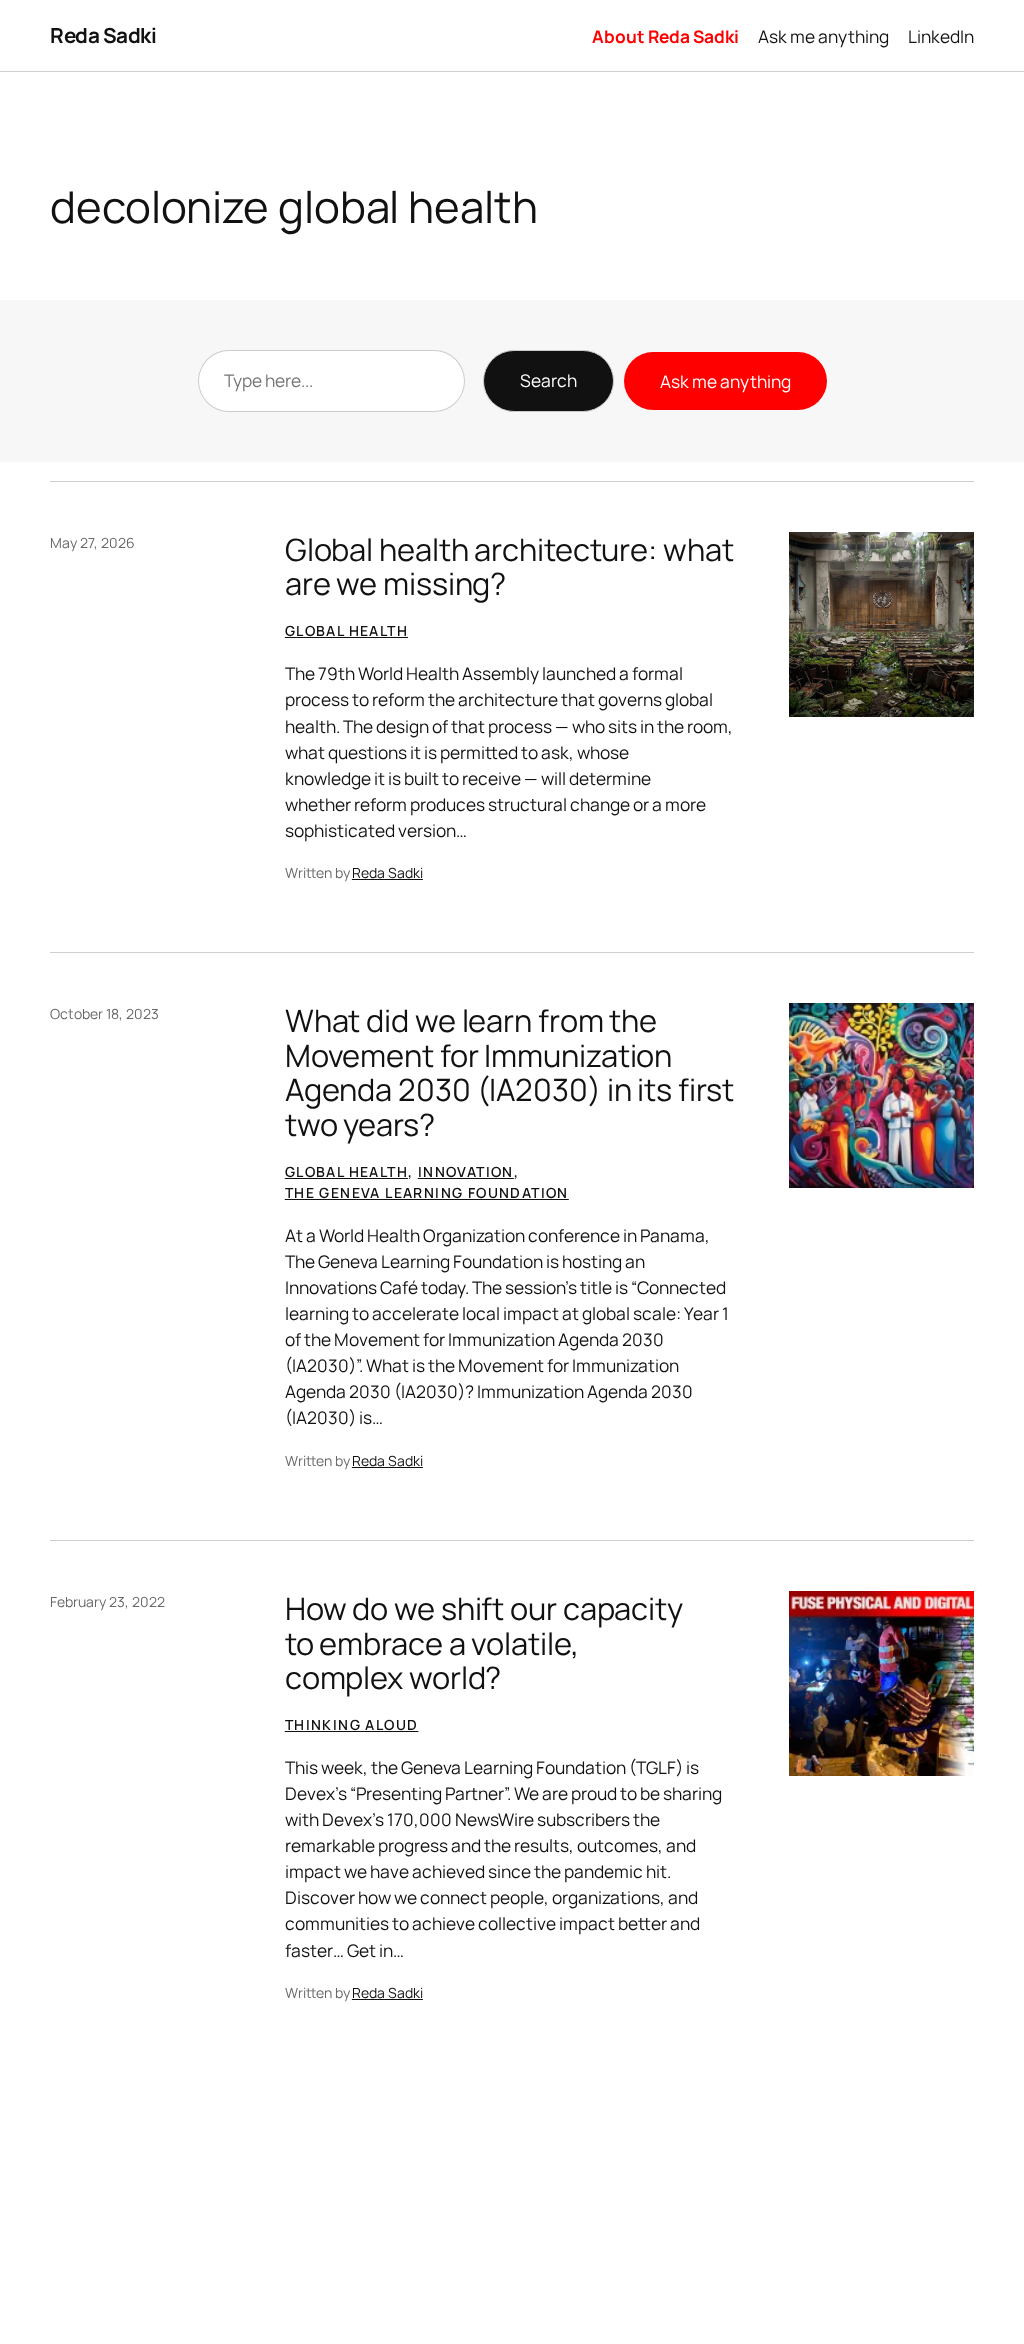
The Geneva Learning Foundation (427, 1192)
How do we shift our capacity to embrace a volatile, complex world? (484, 1643)
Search (548, 380)
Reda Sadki (103, 35)
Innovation (466, 1171)
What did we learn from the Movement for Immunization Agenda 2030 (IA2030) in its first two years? (509, 1072)
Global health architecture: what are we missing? (509, 566)
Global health (346, 630)
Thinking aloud (352, 1724)
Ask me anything (725, 381)
